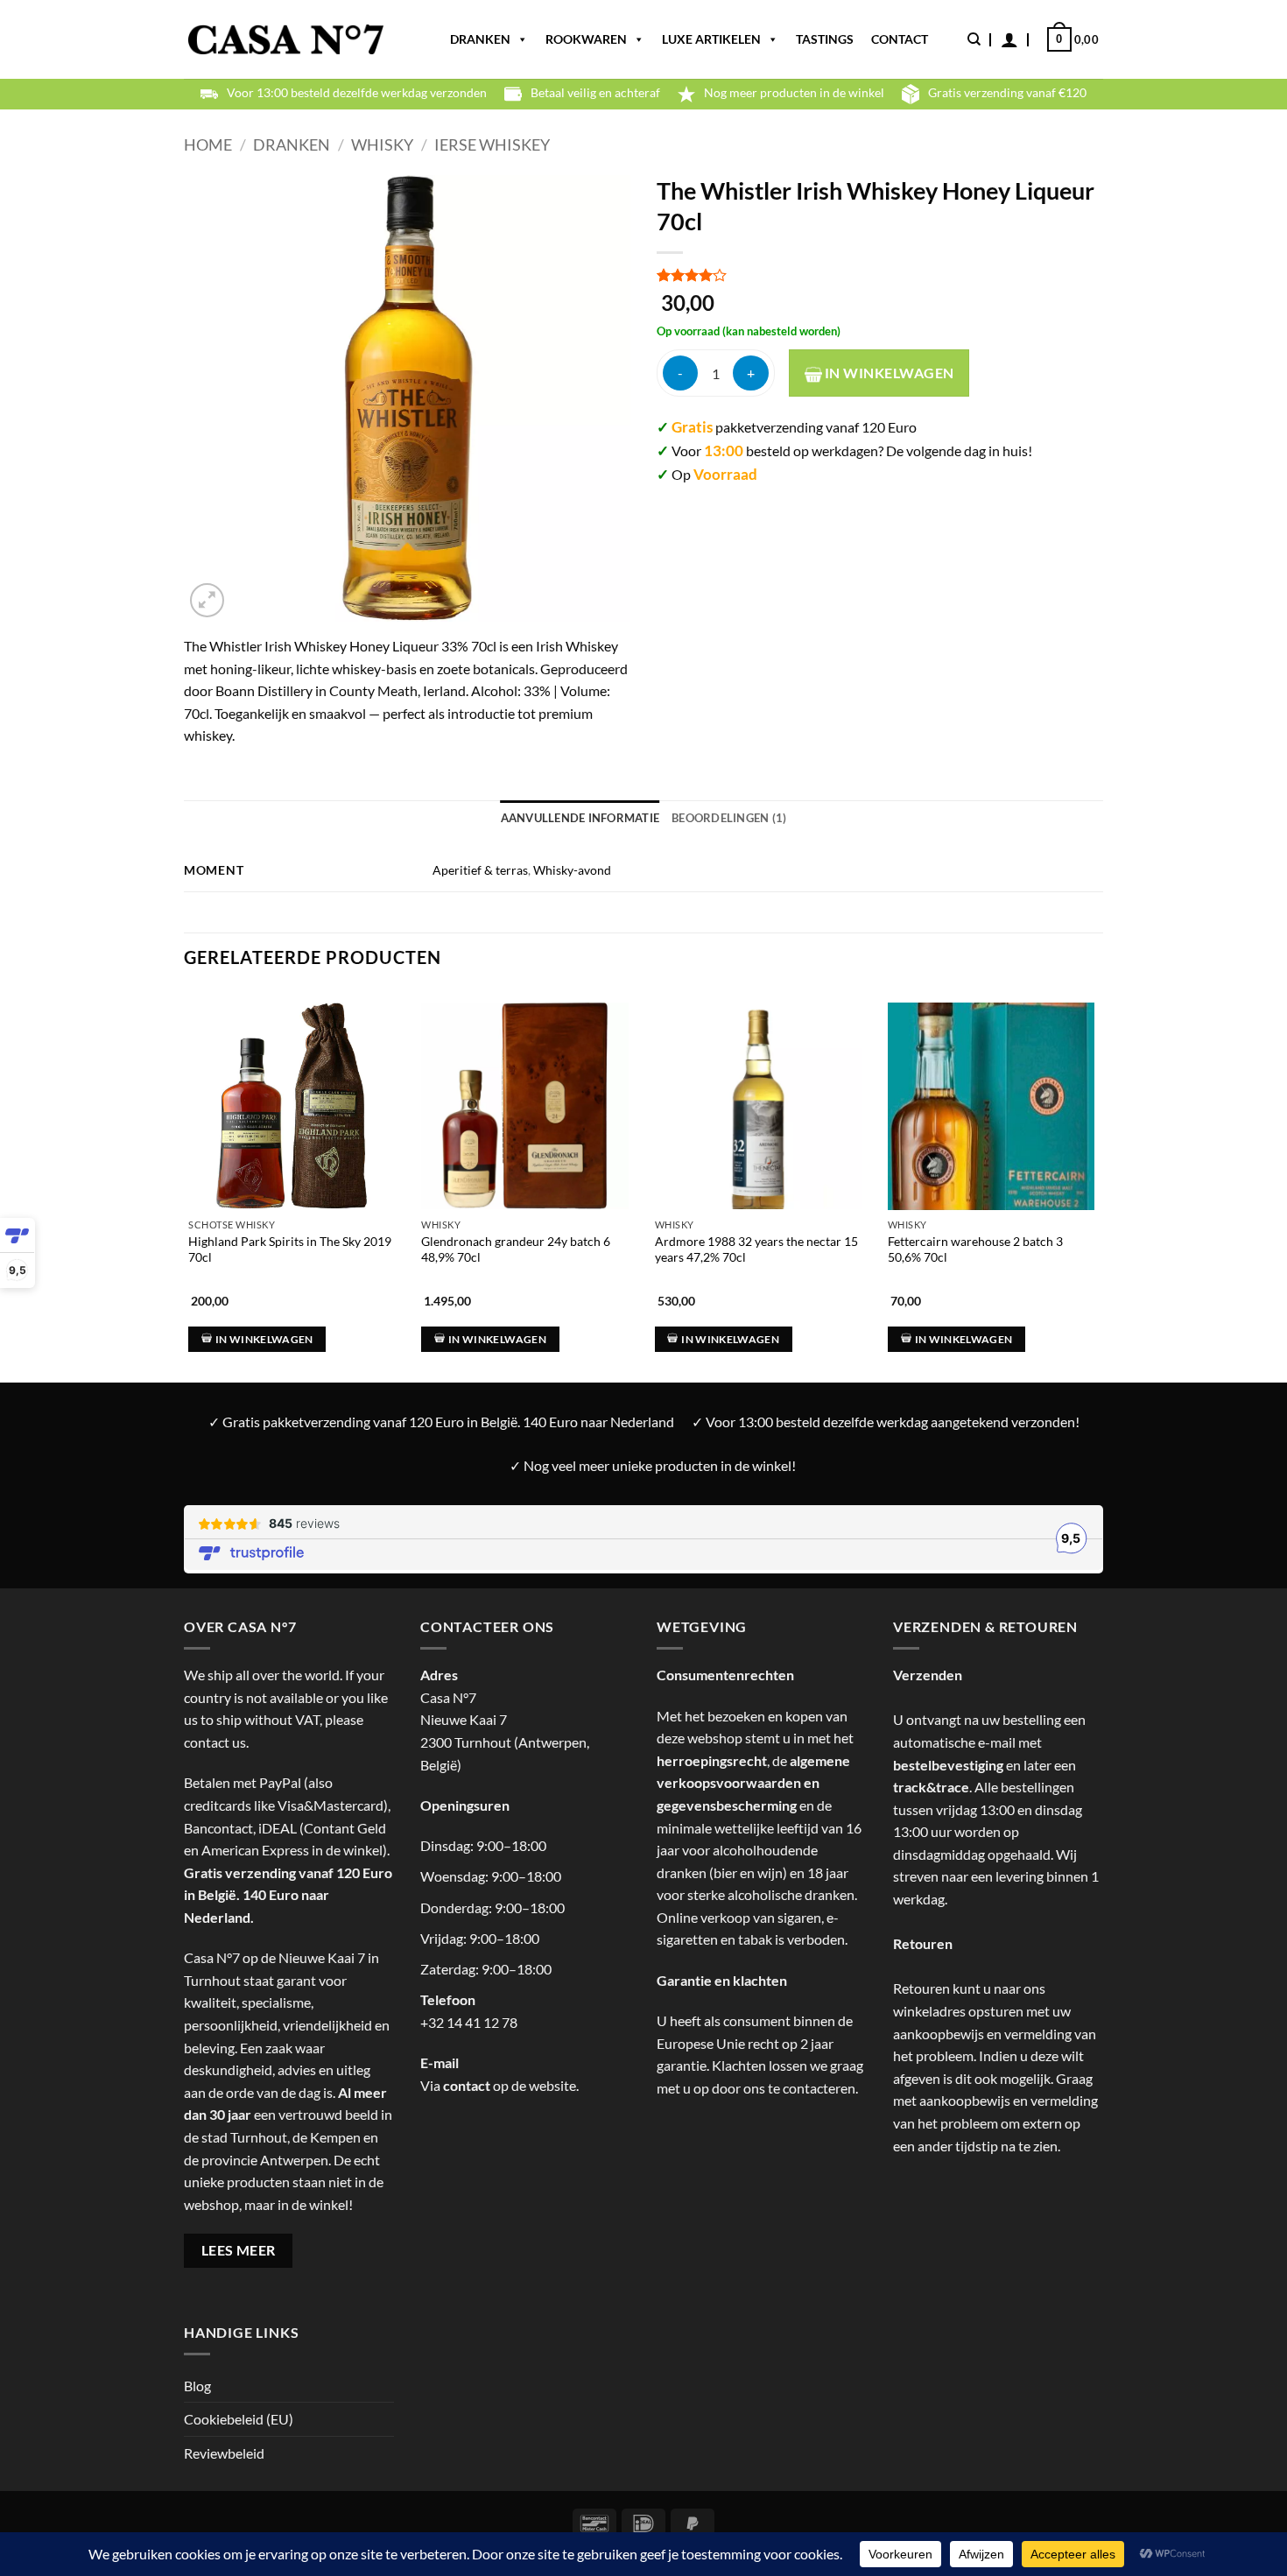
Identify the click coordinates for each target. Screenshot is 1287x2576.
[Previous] (185, 1169)
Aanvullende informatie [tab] (580, 818)
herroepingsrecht (712, 1760)
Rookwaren (586, 39)
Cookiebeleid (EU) (239, 2419)
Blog (197, 2386)
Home (208, 144)
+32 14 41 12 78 (469, 2022)
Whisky (382, 144)
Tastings (825, 39)
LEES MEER (239, 2250)
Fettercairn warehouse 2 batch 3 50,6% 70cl (975, 1249)
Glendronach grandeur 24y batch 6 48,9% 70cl (516, 1249)
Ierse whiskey (492, 144)
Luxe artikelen (711, 39)
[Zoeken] (974, 39)
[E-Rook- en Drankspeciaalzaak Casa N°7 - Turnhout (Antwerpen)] (286, 40)
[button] (1009, 39)
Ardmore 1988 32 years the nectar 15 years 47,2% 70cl (756, 1249)
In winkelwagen (888, 373)
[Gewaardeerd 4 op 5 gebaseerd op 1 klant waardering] (880, 275)
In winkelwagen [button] (264, 1339)
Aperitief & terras (480, 870)
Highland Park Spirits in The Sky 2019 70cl (290, 1249)
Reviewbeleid (224, 2453)
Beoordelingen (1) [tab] (729, 818)
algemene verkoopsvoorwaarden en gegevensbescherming (753, 1783)
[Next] (1098, 1169)
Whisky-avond (572, 870)
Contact (900, 39)
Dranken (480, 39)
